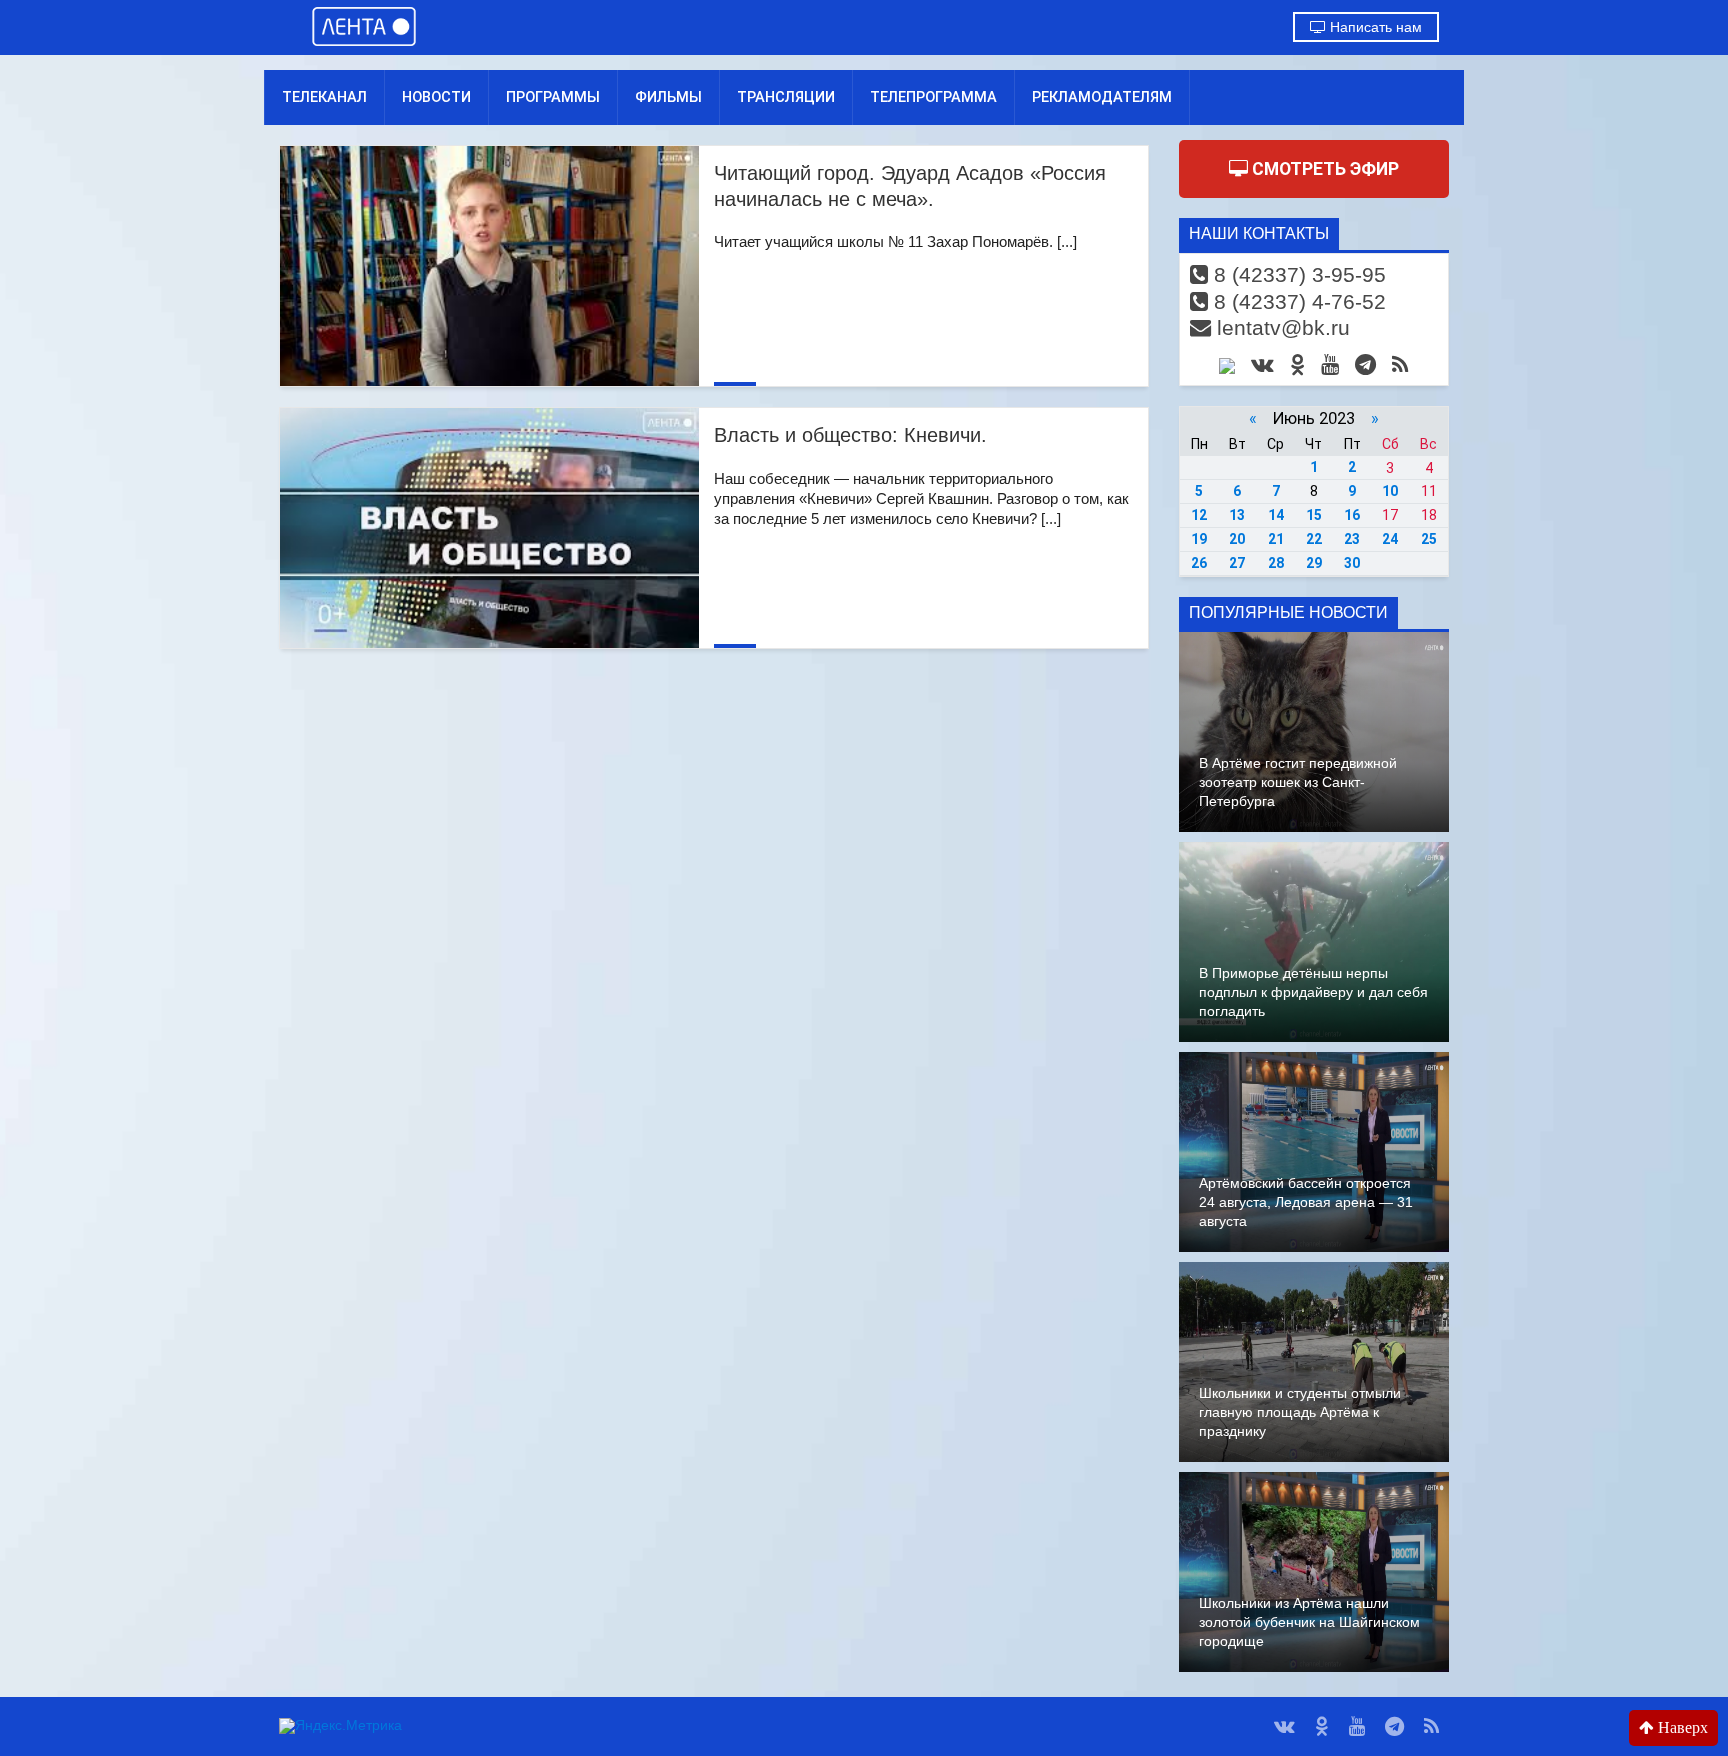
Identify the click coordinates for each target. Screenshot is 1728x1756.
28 (1276, 563)
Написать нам (1374, 27)
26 (1199, 563)
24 (1390, 539)
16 (1352, 515)
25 (1429, 539)
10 (1390, 491)
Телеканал (324, 97)
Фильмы (668, 97)
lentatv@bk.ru (1280, 327)
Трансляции (786, 97)
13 (1237, 515)
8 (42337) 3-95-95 (1297, 274)
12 (1199, 515)
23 (1352, 539)
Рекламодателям (1102, 97)
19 (1199, 539)
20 (1237, 539)
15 (1314, 515)
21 (1276, 539)
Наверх (1681, 1727)
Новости (436, 97)
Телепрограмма (933, 97)
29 (1314, 563)
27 (1237, 563)
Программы (553, 97)
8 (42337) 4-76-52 (1297, 301)
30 (1352, 563)
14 (1276, 515)
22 (1314, 539)
